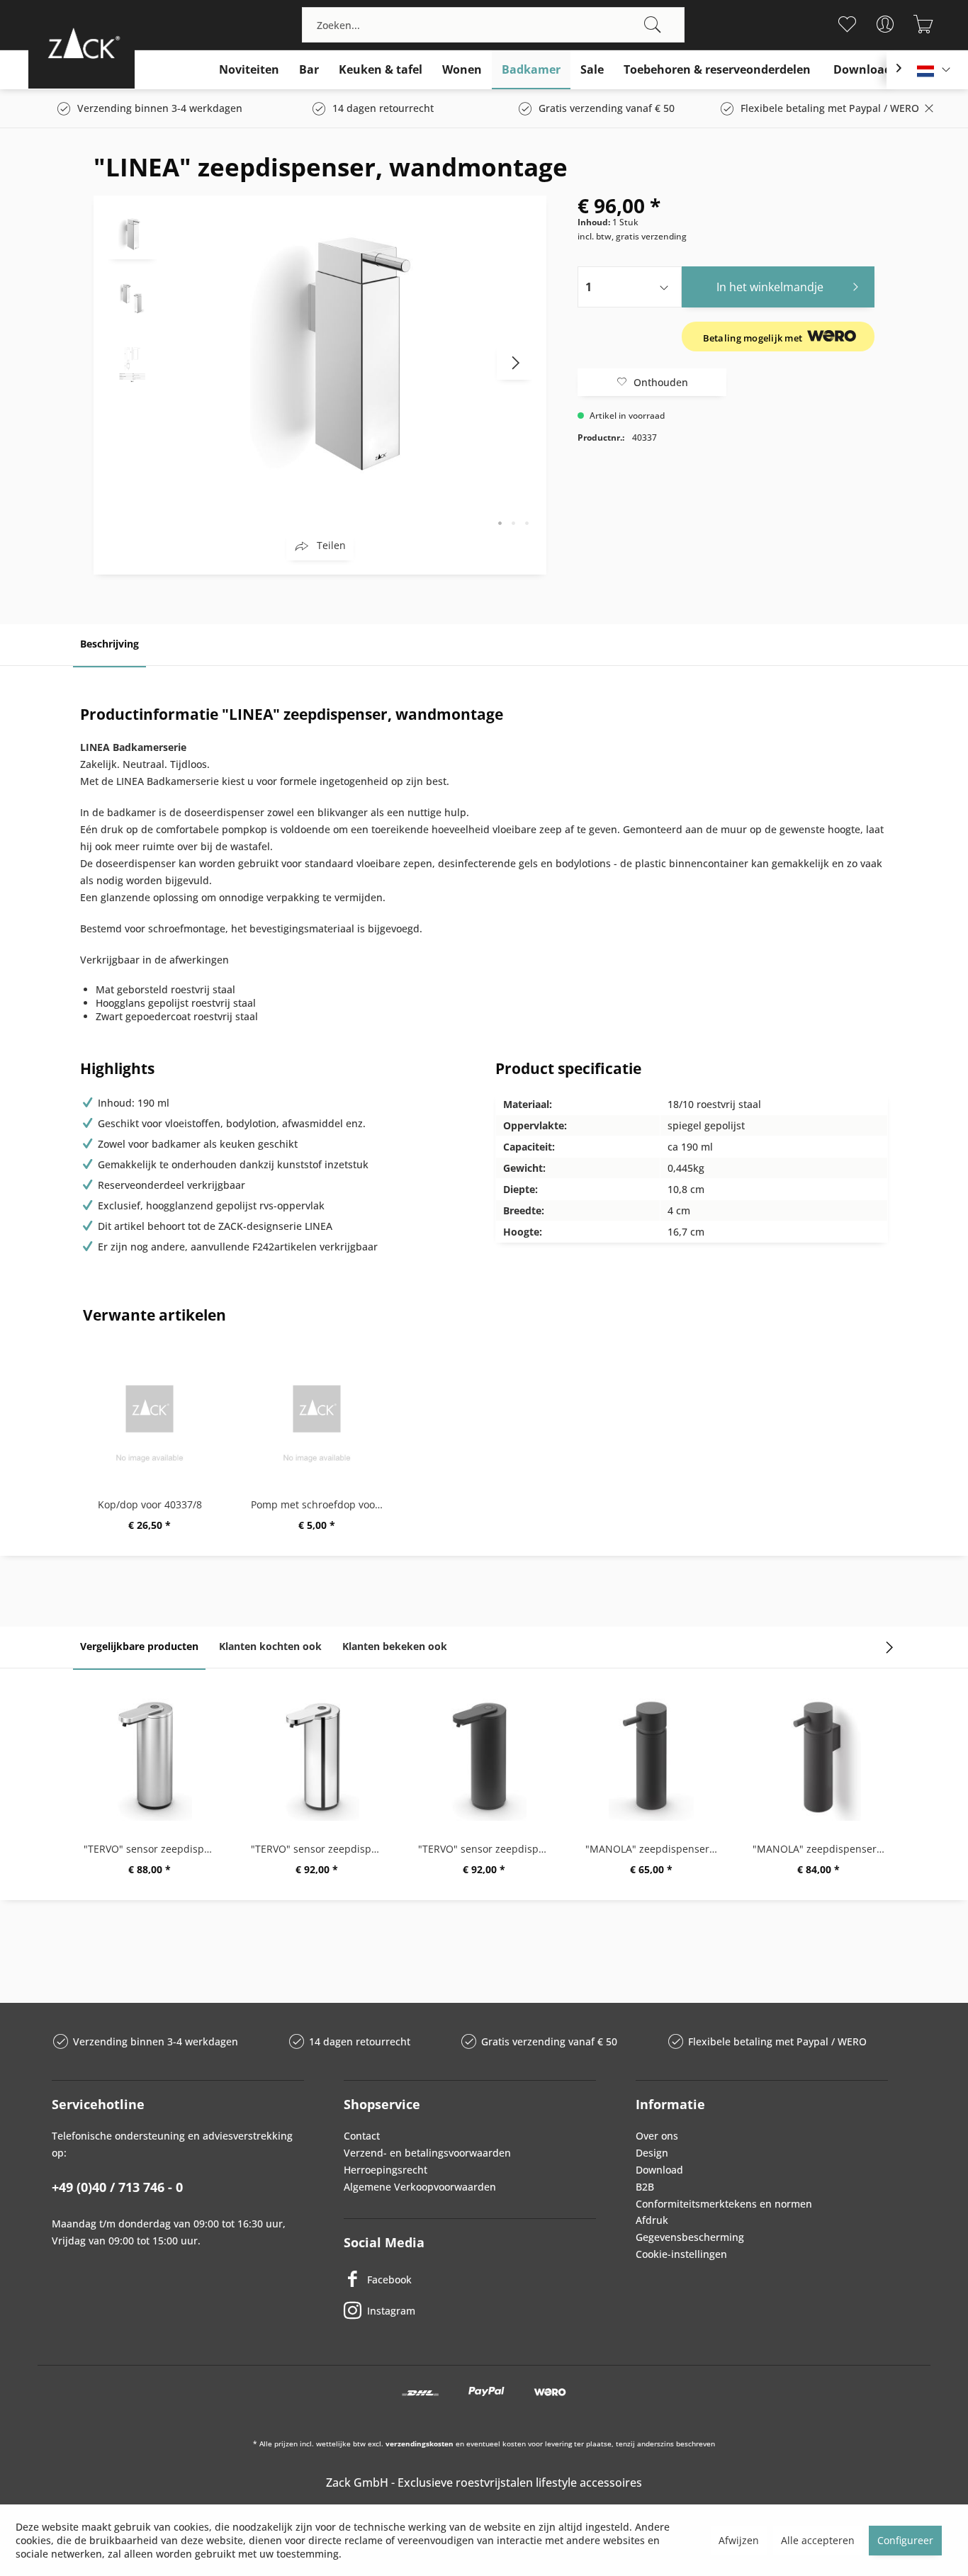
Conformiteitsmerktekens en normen (724, 2204)
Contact (362, 2136)
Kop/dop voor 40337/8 (150, 1504)
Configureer (905, 2540)
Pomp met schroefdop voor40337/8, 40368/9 (320, 1504)
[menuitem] (493, 25)
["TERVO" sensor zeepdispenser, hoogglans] (317, 1757)
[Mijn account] (885, 24)
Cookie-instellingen (681, 2254)
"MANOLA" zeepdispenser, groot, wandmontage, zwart (822, 1849)
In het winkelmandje (770, 287)
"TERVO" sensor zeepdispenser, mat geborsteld (153, 1849)
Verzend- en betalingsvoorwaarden (427, 2153)
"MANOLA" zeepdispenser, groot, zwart (655, 1849)
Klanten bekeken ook (395, 1646)
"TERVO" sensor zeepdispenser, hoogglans (320, 1849)
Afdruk (652, 2220)
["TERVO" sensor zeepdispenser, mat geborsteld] (150, 1757)
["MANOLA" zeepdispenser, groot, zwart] (651, 1757)
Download (659, 2170)
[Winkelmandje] (924, 24)
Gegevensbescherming (690, 2237)
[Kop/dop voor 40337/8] (150, 1413)
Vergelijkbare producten (139, 1646)
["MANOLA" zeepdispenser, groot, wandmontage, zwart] (818, 1757)
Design (652, 2153)
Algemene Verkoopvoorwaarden (420, 2187)
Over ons (657, 2136)
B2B (645, 2187)
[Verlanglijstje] (847, 24)
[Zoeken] (653, 25)
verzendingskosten (420, 2444)
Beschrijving (109, 644)
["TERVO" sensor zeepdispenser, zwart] (484, 1757)
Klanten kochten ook (270, 1646)
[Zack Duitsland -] (81, 43)
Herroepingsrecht (385, 2170)
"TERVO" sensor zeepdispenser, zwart (488, 1849)
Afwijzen (739, 2540)
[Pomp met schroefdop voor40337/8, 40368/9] (317, 1413)
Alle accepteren (818, 2540)
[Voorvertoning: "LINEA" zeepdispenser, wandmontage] (133, 235)
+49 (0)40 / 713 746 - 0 (117, 2187)
